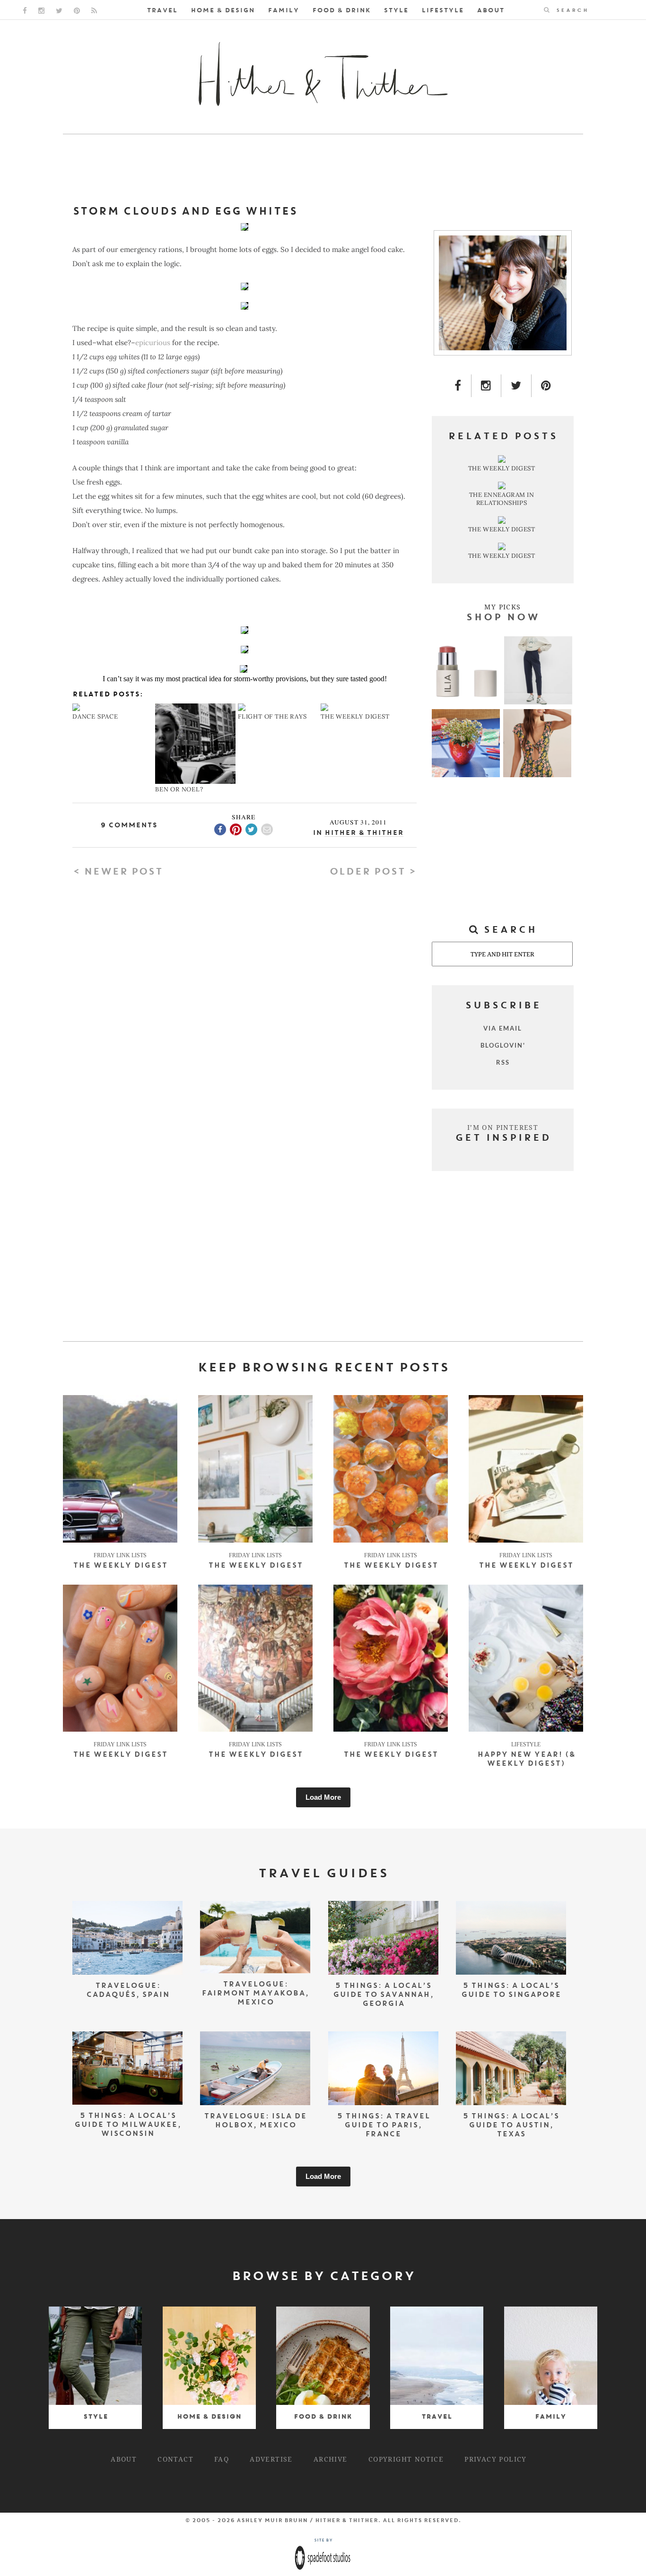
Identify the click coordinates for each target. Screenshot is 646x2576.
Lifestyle (442, 11)
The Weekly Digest (120, 1566)
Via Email (503, 1028)
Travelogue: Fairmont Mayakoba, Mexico (255, 1994)
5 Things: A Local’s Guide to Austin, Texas (511, 2126)
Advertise (271, 2459)
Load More (323, 1797)
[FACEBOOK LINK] (25, 11)
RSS (503, 1062)
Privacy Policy (496, 2459)
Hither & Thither (364, 833)
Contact (175, 2459)
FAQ (222, 2459)
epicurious (153, 343)
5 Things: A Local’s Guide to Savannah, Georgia (383, 1995)
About (490, 11)
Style (396, 11)
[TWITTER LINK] (59, 11)
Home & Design (223, 11)
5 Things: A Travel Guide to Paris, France (383, 2126)
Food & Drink (341, 11)
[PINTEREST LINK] (77, 11)
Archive (331, 2459)
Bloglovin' (503, 1045)
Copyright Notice (406, 2459)
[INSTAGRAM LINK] (41, 11)
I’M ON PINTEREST (503, 1127)
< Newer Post (118, 872)
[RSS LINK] (94, 11)
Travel (162, 11)
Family (283, 11)
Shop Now (503, 618)
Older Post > (373, 872)
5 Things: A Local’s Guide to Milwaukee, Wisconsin (128, 2125)
